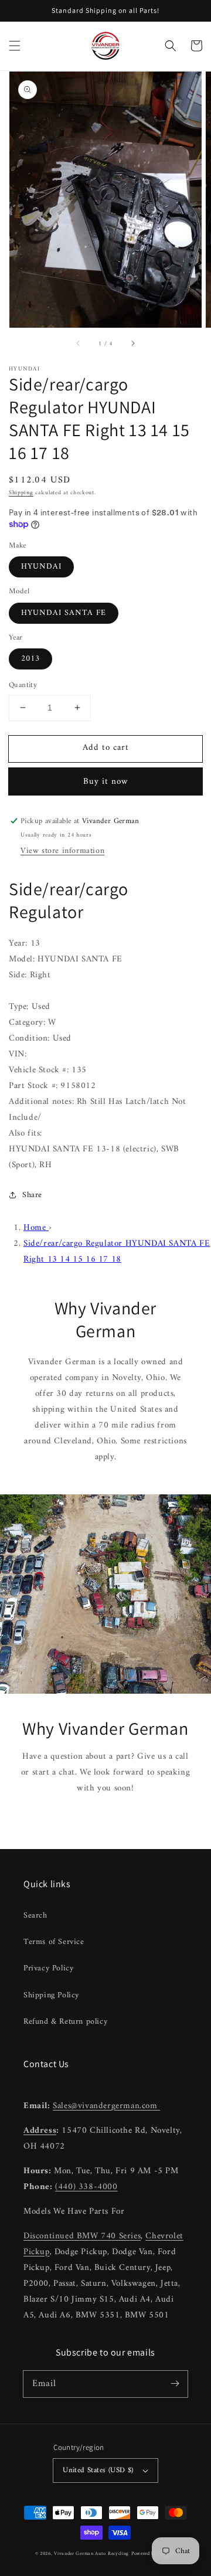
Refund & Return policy (65, 2022)
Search (35, 1916)
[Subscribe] (175, 2384)
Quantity (23, 685)
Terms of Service (54, 1942)
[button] (15, 46)
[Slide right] (132, 344)
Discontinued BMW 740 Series (82, 2236)
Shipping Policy (51, 1995)
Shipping (21, 493)
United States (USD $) (98, 2470)
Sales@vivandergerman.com (106, 2106)
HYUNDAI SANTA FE (64, 613)
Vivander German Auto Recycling (91, 2554)
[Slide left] (79, 344)
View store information (62, 851)
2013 (30, 659)
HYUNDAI (41, 567)
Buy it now (106, 782)
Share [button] (32, 1195)
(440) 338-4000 (86, 2187)
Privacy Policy (48, 1968)
